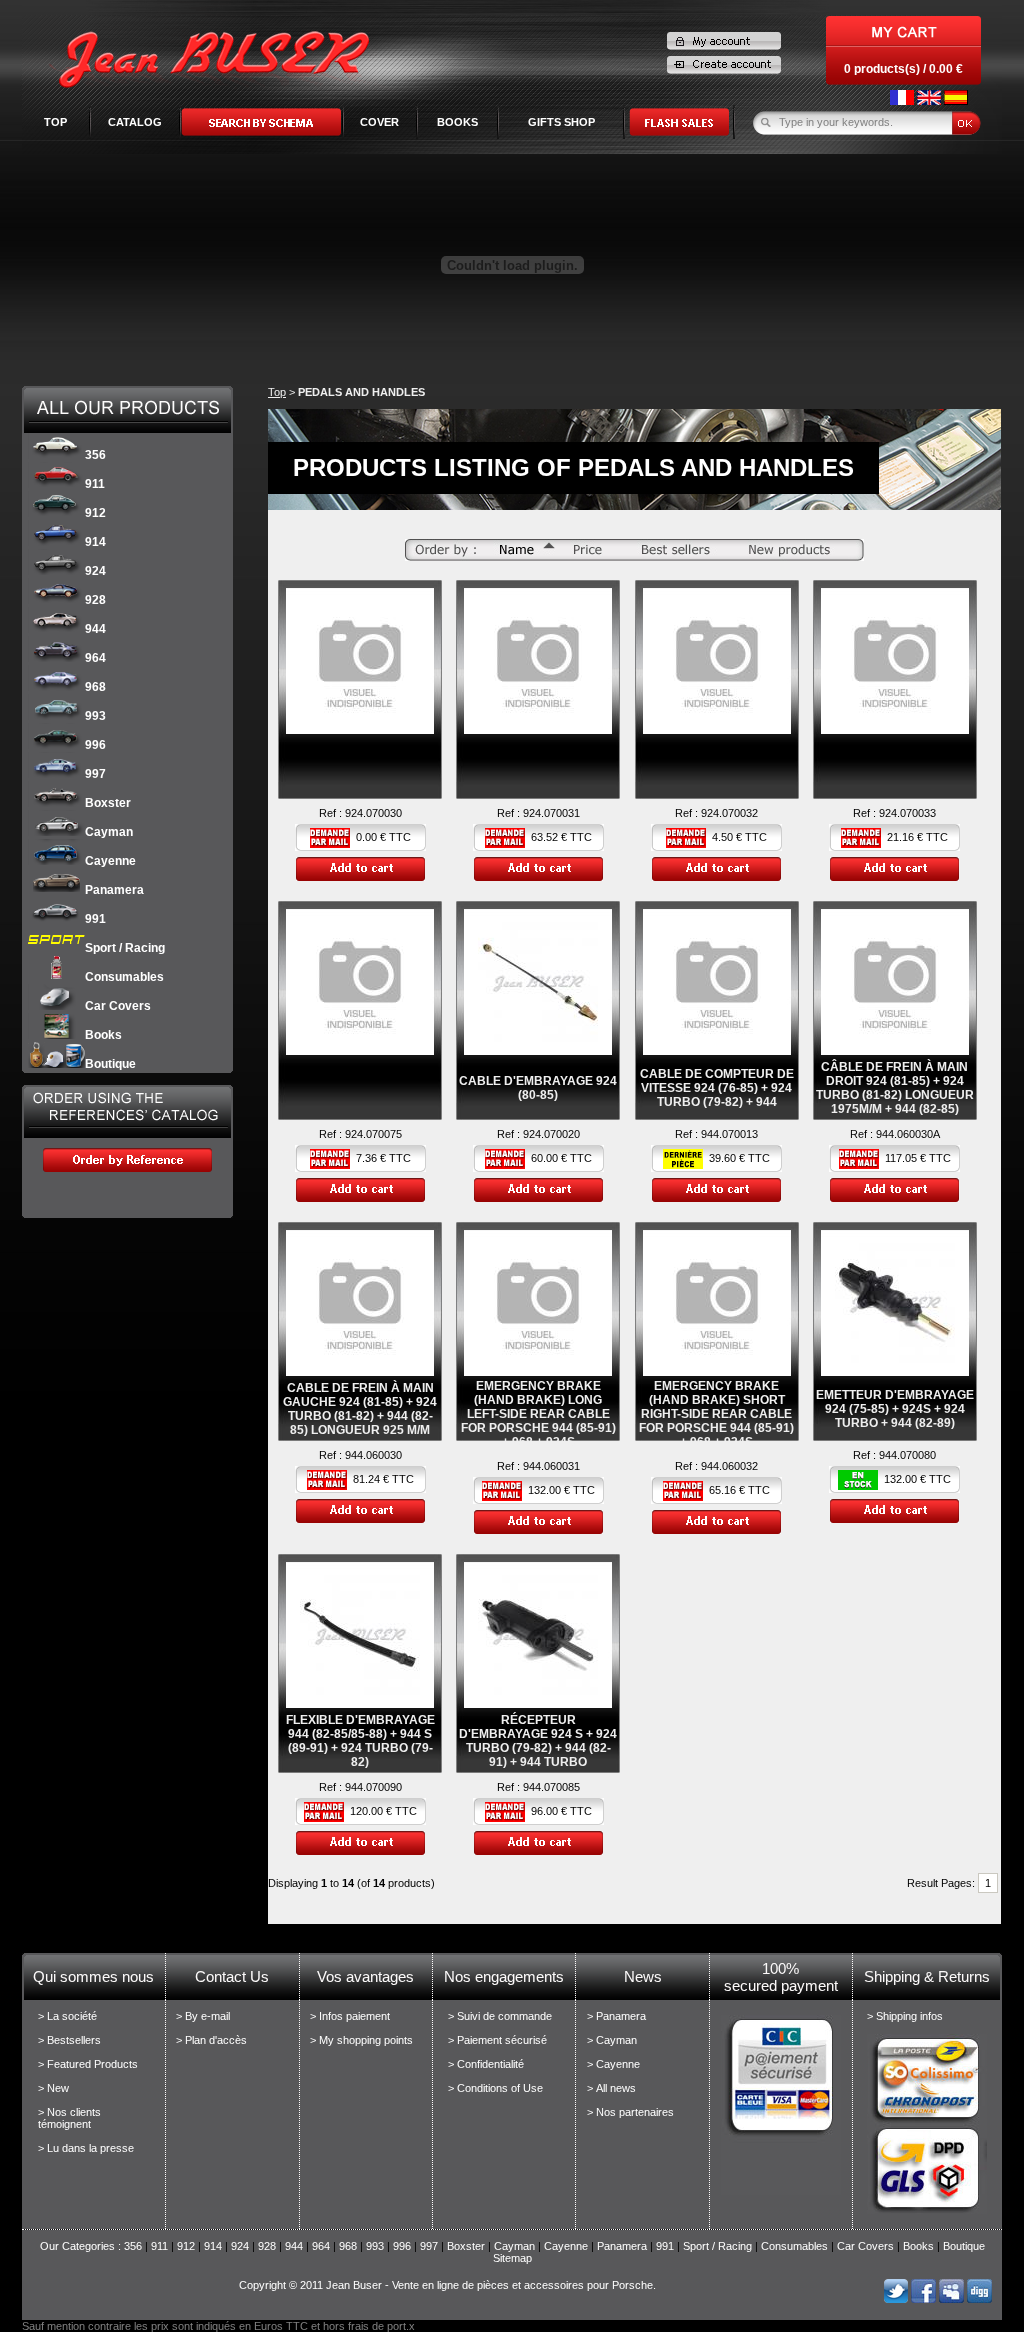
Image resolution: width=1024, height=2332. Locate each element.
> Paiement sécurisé (497, 2040)
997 (95, 774)
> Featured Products (88, 2064)
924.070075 (373, 1134)
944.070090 (373, 1787)
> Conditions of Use (495, 2088)
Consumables (124, 977)
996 (95, 745)
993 (95, 716)
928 (95, 600)
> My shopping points (361, 2040)
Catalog (135, 122)
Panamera (114, 890)
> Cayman (612, 2040)
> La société (67, 2016)
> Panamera (616, 2016)
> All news (611, 2088)
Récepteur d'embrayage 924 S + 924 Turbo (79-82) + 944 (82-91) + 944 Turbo (538, 1741)
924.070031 (551, 813)
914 (95, 542)
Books (103, 1035)
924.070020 (551, 1134)
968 (95, 687)
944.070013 (729, 1134)
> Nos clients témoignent (69, 2118)
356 (95, 455)
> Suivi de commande (500, 2016)
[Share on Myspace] (951, 2299)
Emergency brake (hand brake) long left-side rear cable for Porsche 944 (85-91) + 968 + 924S (538, 1414)
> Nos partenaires (630, 2112)
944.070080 (907, 1455)
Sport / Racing (125, 948)
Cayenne (110, 861)
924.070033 (907, 813)
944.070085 (551, 1787)
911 (95, 484)
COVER (379, 122)
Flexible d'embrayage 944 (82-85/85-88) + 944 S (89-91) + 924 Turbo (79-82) (360, 1741)
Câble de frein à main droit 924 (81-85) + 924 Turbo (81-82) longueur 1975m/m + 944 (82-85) (895, 1088)
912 (95, 513)
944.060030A (908, 1134)
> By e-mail (203, 2016)
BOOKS (457, 122)
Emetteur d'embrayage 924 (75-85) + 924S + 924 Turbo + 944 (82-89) (895, 1409)
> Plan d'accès (211, 2040)
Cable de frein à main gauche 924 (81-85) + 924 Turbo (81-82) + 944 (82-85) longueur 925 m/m (360, 1409)
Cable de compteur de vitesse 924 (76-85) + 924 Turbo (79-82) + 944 (717, 1088)
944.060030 (373, 1455)
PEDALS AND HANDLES (361, 392)
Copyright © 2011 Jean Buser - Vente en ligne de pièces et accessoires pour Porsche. (447, 2285)
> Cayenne (613, 2064)
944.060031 (551, 1466)
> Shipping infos (905, 2016)
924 (95, 571)
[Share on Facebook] (923, 2299)
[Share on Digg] (979, 2299)
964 (95, 658)
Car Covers (118, 1006)
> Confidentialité (486, 2064)
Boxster (108, 803)
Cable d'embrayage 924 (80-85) (538, 1088)
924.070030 (373, 813)
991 (95, 919)
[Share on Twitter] (895, 2299)
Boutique (110, 1064)
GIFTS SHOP (561, 122)
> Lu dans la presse (86, 2148)
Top (55, 122)
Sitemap (512, 2258)
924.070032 (729, 813)
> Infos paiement (350, 2016)
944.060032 (729, 1466)
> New (53, 2088)
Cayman (109, 832)
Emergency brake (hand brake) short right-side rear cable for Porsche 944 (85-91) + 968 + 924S (716, 1414)
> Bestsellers (69, 2040)
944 (95, 629)
